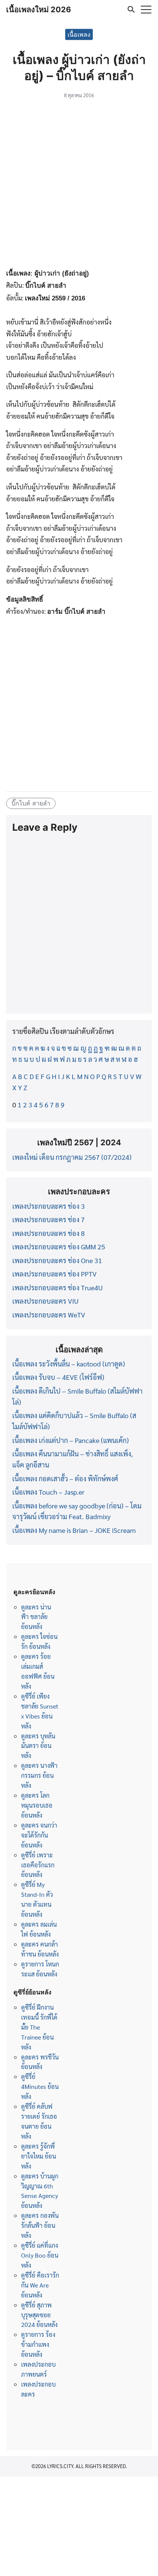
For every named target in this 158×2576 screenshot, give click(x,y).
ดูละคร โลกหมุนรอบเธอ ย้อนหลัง (37, 1805)
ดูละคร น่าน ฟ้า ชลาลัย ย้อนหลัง (36, 1617)
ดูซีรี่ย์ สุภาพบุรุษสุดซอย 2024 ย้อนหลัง (39, 2315)
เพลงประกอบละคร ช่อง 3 (49, 1206)
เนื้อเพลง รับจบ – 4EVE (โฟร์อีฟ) (58, 1377)
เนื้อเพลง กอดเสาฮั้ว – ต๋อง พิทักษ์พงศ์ (65, 1478)
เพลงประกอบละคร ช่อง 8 (49, 1233)
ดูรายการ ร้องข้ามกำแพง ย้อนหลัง (38, 2344)
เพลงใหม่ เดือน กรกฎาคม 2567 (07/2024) (72, 1157)
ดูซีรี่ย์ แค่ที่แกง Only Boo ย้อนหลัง (40, 2255)
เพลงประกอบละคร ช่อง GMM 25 (59, 1246)
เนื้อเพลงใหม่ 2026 (39, 10)
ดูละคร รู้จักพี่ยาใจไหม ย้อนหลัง (39, 2156)
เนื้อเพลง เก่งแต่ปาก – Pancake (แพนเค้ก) (71, 1440)
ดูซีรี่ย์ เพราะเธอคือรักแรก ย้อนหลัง (38, 1865)
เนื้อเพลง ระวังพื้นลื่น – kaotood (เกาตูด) (69, 1364)
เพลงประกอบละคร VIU (45, 1301)
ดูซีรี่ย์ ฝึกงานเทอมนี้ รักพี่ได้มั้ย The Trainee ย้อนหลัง (39, 2027)
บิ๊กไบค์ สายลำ (31, 803)
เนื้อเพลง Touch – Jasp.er (48, 1492)
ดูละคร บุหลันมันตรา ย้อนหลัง (38, 1746)
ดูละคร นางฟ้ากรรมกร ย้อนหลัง (39, 1775)
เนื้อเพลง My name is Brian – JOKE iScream (74, 1530)
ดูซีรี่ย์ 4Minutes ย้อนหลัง (40, 2086)
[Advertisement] (79, 185)
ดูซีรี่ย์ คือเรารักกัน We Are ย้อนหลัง (40, 2285)
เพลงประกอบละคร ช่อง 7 (49, 1219)
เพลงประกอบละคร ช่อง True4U (58, 1287)
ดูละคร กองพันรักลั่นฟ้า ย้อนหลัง (40, 2225)
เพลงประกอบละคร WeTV (49, 1315)
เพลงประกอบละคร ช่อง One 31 (57, 1260)
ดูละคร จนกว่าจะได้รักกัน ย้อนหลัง (39, 1835)
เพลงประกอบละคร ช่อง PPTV (54, 1274)
